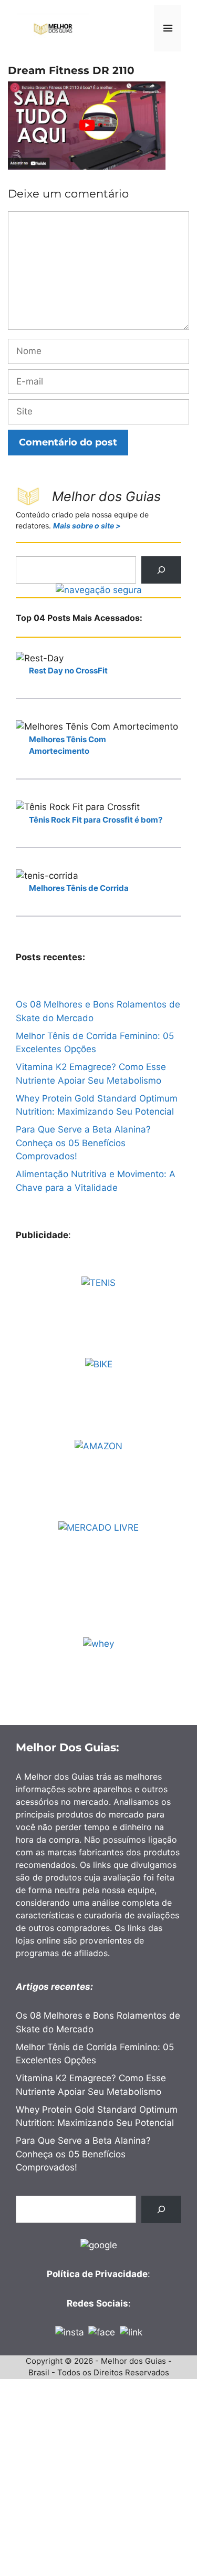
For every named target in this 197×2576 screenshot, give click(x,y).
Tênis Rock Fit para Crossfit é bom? (96, 820)
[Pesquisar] (161, 570)
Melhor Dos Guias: (68, 1747)
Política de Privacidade (97, 2274)
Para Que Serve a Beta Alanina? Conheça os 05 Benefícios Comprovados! (83, 1143)
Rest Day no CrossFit (68, 671)
